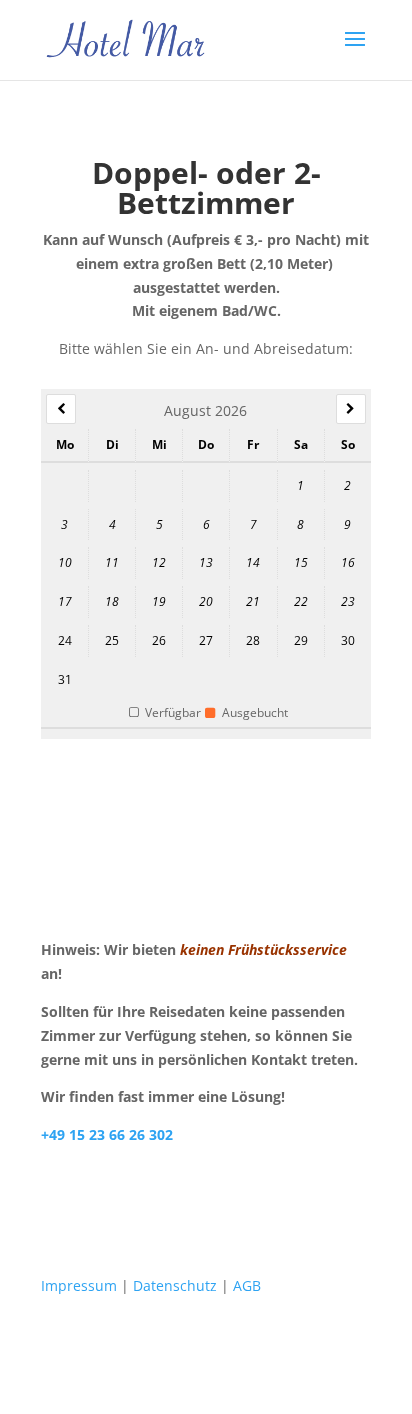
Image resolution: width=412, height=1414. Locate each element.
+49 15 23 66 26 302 (107, 1134)
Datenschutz (175, 1285)
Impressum (79, 1285)
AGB (247, 1285)
